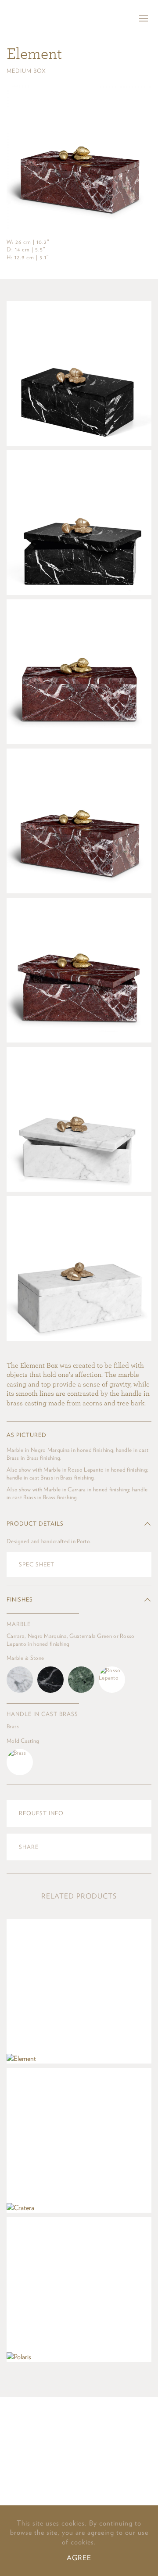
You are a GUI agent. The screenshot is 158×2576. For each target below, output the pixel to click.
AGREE (79, 2558)
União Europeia (108, 2485)
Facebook (72, 2432)
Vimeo (56, 2432)
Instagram (102, 2432)
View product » (79, 1991)
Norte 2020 (79, 2462)
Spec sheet (37, 1564)
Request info (41, 1813)
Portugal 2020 (43, 2485)
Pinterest (86, 2432)
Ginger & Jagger (27, 19)
